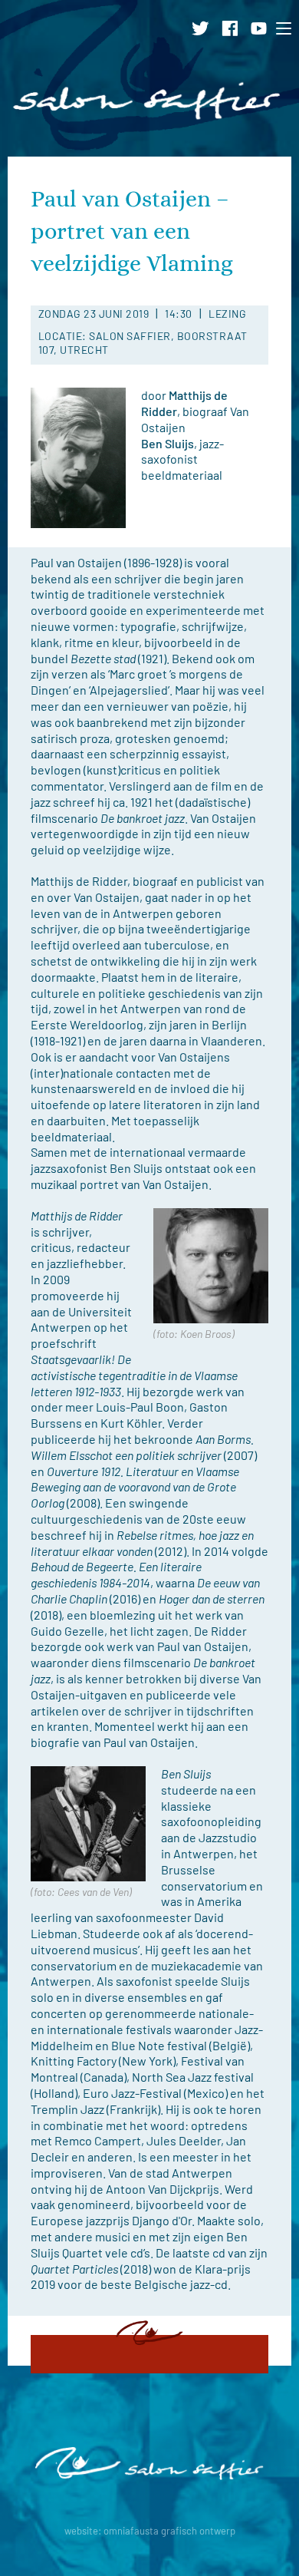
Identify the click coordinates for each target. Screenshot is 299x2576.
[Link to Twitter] (205, 26)
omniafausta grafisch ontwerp (169, 2531)
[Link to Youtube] (263, 26)
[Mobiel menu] (287, 28)
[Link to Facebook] (235, 26)
